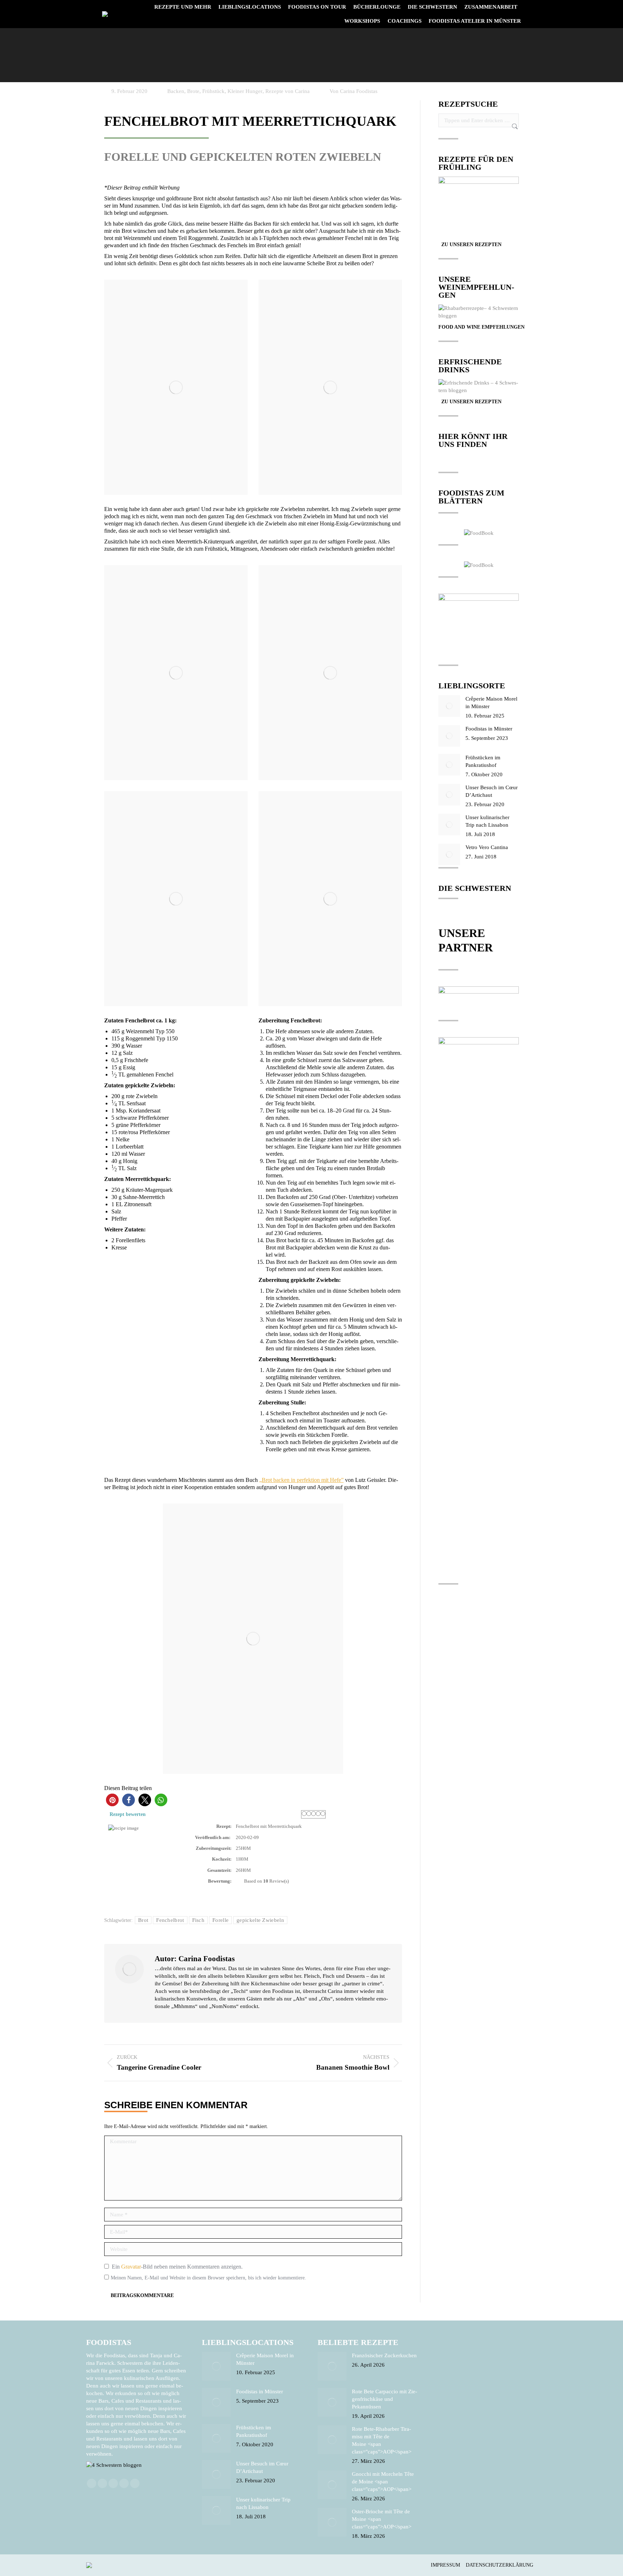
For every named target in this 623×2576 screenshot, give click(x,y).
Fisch (198, 1920)
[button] (112, 1800)
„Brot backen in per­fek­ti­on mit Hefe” (301, 1480)
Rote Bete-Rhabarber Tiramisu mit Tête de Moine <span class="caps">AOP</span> (382, 2440)
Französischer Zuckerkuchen (384, 2355)
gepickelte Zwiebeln (260, 1920)
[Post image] (449, 706)
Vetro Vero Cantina (487, 847)
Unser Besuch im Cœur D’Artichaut (492, 791)
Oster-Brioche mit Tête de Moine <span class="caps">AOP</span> (382, 2519)
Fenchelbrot (170, 1920)
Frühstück (213, 91)
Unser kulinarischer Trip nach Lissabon (487, 821)
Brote (193, 91)
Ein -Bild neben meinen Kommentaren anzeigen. (177, 2267)
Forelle (220, 1920)
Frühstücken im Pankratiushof (483, 761)
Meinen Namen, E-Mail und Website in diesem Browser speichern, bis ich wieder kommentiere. (208, 2278)
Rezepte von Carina (288, 91)
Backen (176, 91)
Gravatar (131, 2267)
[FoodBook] (479, 533)
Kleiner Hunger (245, 91)
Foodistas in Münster (489, 729)
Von (354, 91)
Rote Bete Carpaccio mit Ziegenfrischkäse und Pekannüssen (385, 2399)
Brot (143, 1920)
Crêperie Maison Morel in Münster (491, 703)
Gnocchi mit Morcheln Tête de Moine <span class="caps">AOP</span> (383, 2482)
